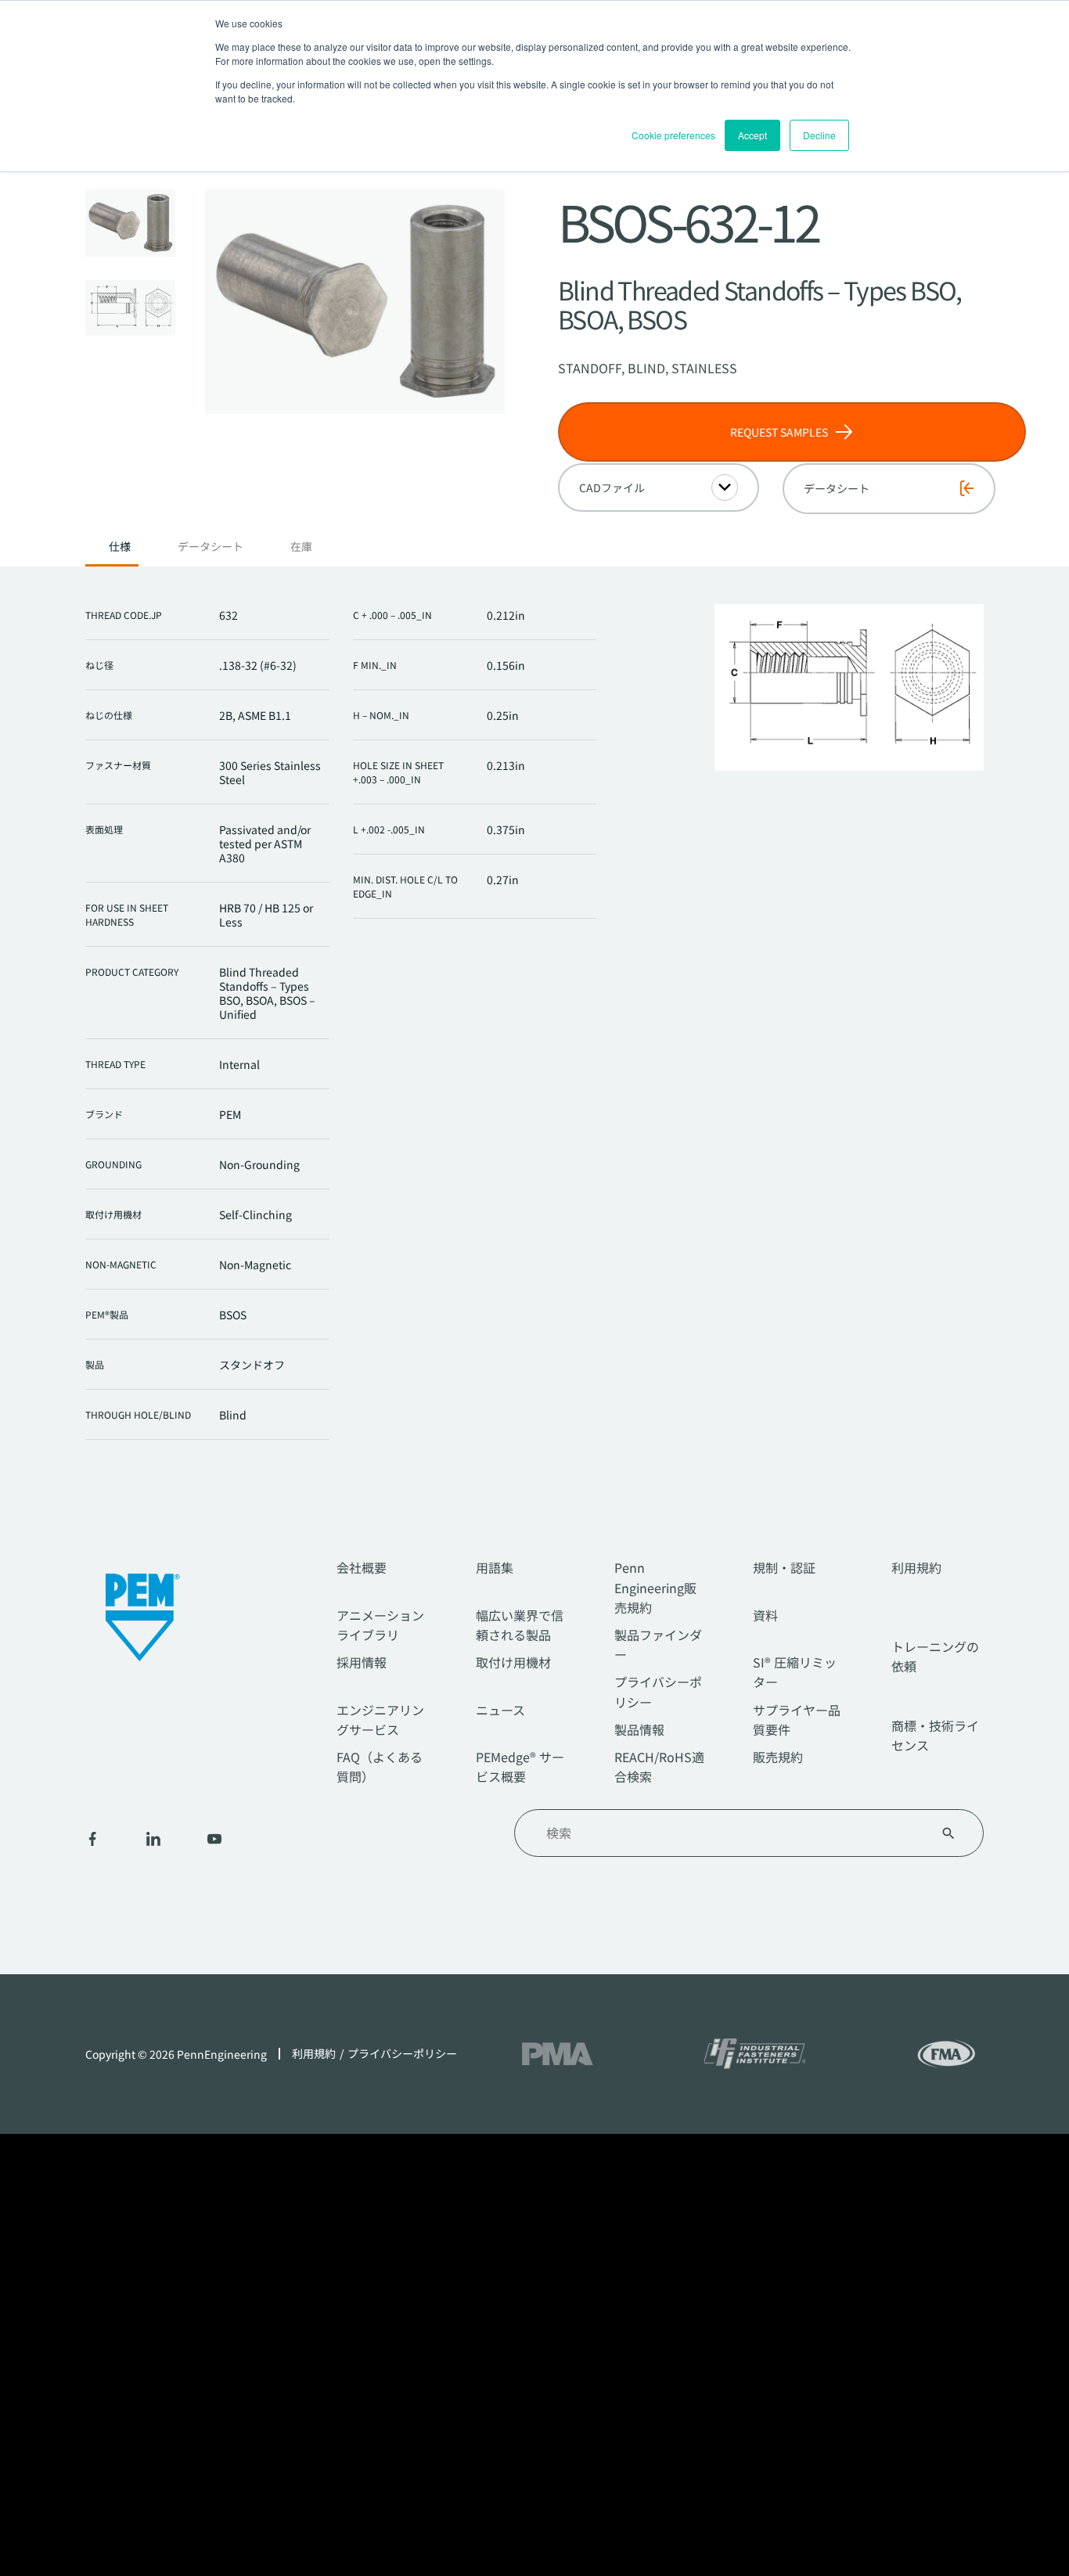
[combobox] (730, 1833)
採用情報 (362, 1662)
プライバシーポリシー (402, 2054)
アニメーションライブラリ (380, 1625)
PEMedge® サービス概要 (520, 1767)
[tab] (120, 551)
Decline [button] (819, 135)
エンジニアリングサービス (380, 1720)
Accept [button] (752, 135)
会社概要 (362, 1567)
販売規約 (778, 1757)
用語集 (495, 1567)
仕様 (120, 547)
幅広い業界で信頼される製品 (520, 1625)
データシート (211, 547)
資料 (765, 1615)
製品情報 (639, 1729)
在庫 (301, 547)
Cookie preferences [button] (673, 135)
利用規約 (916, 1567)
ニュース (500, 1710)
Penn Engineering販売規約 (655, 1587)
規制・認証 (784, 1567)
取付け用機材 (513, 1662)
